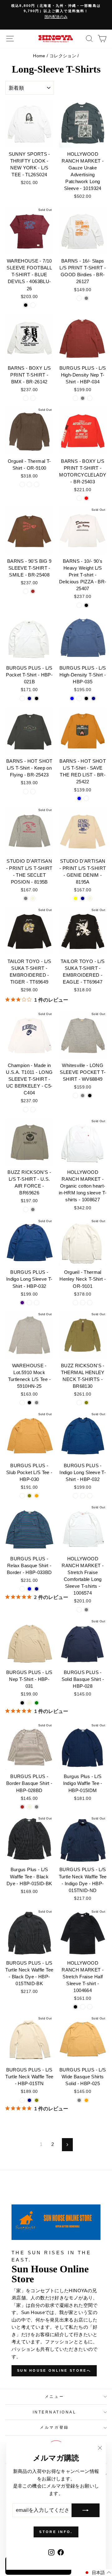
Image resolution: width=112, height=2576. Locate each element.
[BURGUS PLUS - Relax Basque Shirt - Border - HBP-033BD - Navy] (37, 1589)
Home (39, 56)
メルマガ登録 (54, 2427)
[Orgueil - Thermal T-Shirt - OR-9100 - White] (22, 484)
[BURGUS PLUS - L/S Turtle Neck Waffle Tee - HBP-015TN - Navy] (29, 2100)
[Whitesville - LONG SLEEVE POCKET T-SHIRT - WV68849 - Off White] (75, 1096)
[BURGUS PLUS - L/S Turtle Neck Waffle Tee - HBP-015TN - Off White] (22, 2100)
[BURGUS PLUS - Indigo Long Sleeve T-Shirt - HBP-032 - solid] (75, 1496)
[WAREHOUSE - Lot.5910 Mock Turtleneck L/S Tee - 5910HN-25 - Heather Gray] (37, 1403)
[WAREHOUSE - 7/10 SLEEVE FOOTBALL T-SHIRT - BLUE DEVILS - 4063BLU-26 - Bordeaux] (33, 305)
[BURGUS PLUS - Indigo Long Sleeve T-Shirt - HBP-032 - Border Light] (37, 1303)
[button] (98, 2573)
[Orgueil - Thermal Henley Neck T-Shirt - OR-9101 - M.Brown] (90, 1303)
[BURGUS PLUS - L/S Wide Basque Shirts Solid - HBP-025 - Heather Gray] (79, 2100)
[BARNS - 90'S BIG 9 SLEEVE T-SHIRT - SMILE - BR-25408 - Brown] (33, 591)
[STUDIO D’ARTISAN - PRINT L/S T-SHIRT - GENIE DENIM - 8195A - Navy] (83, 898)
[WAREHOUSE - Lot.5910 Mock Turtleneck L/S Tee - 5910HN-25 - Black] (29, 1403)
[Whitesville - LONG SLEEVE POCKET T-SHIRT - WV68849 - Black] (90, 1096)
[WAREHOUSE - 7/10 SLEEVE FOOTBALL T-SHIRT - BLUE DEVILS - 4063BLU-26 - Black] (26, 305)
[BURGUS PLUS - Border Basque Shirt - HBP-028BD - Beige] (29, 1807)
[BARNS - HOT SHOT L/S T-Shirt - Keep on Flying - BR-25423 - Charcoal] (33, 792)
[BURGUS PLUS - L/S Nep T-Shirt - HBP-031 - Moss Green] (37, 1703)
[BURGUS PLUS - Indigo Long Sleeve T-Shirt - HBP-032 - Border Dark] (29, 1303)
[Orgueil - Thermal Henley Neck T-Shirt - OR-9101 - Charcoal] (83, 1303)
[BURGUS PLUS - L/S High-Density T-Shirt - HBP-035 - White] (79, 698)
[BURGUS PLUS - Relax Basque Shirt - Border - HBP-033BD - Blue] (29, 1589)
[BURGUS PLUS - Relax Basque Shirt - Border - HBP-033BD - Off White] (22, 1589)
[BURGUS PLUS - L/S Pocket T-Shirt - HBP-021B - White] (22, 698)
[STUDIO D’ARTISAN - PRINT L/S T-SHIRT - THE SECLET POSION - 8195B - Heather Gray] (26, 898)
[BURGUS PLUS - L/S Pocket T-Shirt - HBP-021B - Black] (37, 698)
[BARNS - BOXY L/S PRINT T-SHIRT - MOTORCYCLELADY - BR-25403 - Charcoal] (79, 498)
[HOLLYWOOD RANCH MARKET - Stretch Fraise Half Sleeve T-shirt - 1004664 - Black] (75, 2007)
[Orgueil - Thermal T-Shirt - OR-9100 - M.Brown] (37, 484)
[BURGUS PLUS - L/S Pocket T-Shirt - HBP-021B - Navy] (29, 698)
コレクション (63, 56)
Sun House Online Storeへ (54, 2370)
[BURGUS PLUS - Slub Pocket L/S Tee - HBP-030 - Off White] (22, 1496)
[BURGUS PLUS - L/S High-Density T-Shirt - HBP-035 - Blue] (72, 698)
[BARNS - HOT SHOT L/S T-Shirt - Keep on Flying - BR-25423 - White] (26, 792)
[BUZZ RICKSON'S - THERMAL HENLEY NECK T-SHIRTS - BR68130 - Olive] (86, 1403)
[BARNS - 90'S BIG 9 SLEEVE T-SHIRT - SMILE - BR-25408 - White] (26, 591)
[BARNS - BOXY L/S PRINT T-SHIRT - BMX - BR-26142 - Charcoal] (33, 398)
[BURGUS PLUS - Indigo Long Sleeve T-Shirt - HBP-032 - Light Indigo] (22, 1303)
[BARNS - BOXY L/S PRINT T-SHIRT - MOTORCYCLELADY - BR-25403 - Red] (86, 498)
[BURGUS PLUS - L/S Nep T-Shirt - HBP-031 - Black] (22, 1703)
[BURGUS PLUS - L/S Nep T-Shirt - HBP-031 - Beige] (29, 1703)
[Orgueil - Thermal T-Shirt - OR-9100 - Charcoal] (29, 484)
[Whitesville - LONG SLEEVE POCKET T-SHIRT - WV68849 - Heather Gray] (83, 1096)
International (55, 2412)
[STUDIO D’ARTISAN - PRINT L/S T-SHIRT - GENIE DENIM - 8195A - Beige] (90, 898)
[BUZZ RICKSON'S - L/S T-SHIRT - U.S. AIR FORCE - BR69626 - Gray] (33, 1210)
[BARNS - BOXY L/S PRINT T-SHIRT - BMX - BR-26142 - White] (26, 398)
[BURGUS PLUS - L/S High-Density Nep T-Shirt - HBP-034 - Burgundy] (90, 398)
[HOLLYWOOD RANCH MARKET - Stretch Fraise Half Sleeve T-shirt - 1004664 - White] (83, 2007)
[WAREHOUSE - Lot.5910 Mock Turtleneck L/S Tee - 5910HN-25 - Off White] (22, 1403)
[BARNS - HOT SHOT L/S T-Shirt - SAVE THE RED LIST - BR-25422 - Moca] (86, 798)
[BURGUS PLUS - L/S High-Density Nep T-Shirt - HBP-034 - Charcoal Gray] (83, 398)
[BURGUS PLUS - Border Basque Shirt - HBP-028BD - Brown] (22, 1807)
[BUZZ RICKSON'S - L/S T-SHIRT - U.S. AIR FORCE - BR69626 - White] (26, 1210)
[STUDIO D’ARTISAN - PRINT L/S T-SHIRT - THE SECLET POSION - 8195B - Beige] (33, 898)
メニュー (54, 2396)
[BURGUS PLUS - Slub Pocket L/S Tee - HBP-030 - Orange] (37, 1496)
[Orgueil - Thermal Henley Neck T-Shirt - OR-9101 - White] (75, 1303)
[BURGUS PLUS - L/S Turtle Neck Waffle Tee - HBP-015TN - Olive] (37, 2100)
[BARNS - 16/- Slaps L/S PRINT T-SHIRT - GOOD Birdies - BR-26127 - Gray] (86, 298)
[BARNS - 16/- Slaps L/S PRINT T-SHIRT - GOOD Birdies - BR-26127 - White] (79, 298)
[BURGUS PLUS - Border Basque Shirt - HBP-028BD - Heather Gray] (37, 1807)
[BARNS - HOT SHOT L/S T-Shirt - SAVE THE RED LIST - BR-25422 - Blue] (79, 798)
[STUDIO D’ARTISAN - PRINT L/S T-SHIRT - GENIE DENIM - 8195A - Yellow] (75, 898)
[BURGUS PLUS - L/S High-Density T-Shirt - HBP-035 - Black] (86, 698)
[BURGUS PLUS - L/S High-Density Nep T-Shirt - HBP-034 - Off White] (75, 398)
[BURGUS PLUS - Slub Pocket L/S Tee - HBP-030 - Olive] (29, 1496)
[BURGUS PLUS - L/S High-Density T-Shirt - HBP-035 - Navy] (93, 698)
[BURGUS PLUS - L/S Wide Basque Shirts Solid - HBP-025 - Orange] (86, 2100)
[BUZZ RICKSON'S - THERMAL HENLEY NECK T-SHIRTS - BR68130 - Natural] (79, 1403)
